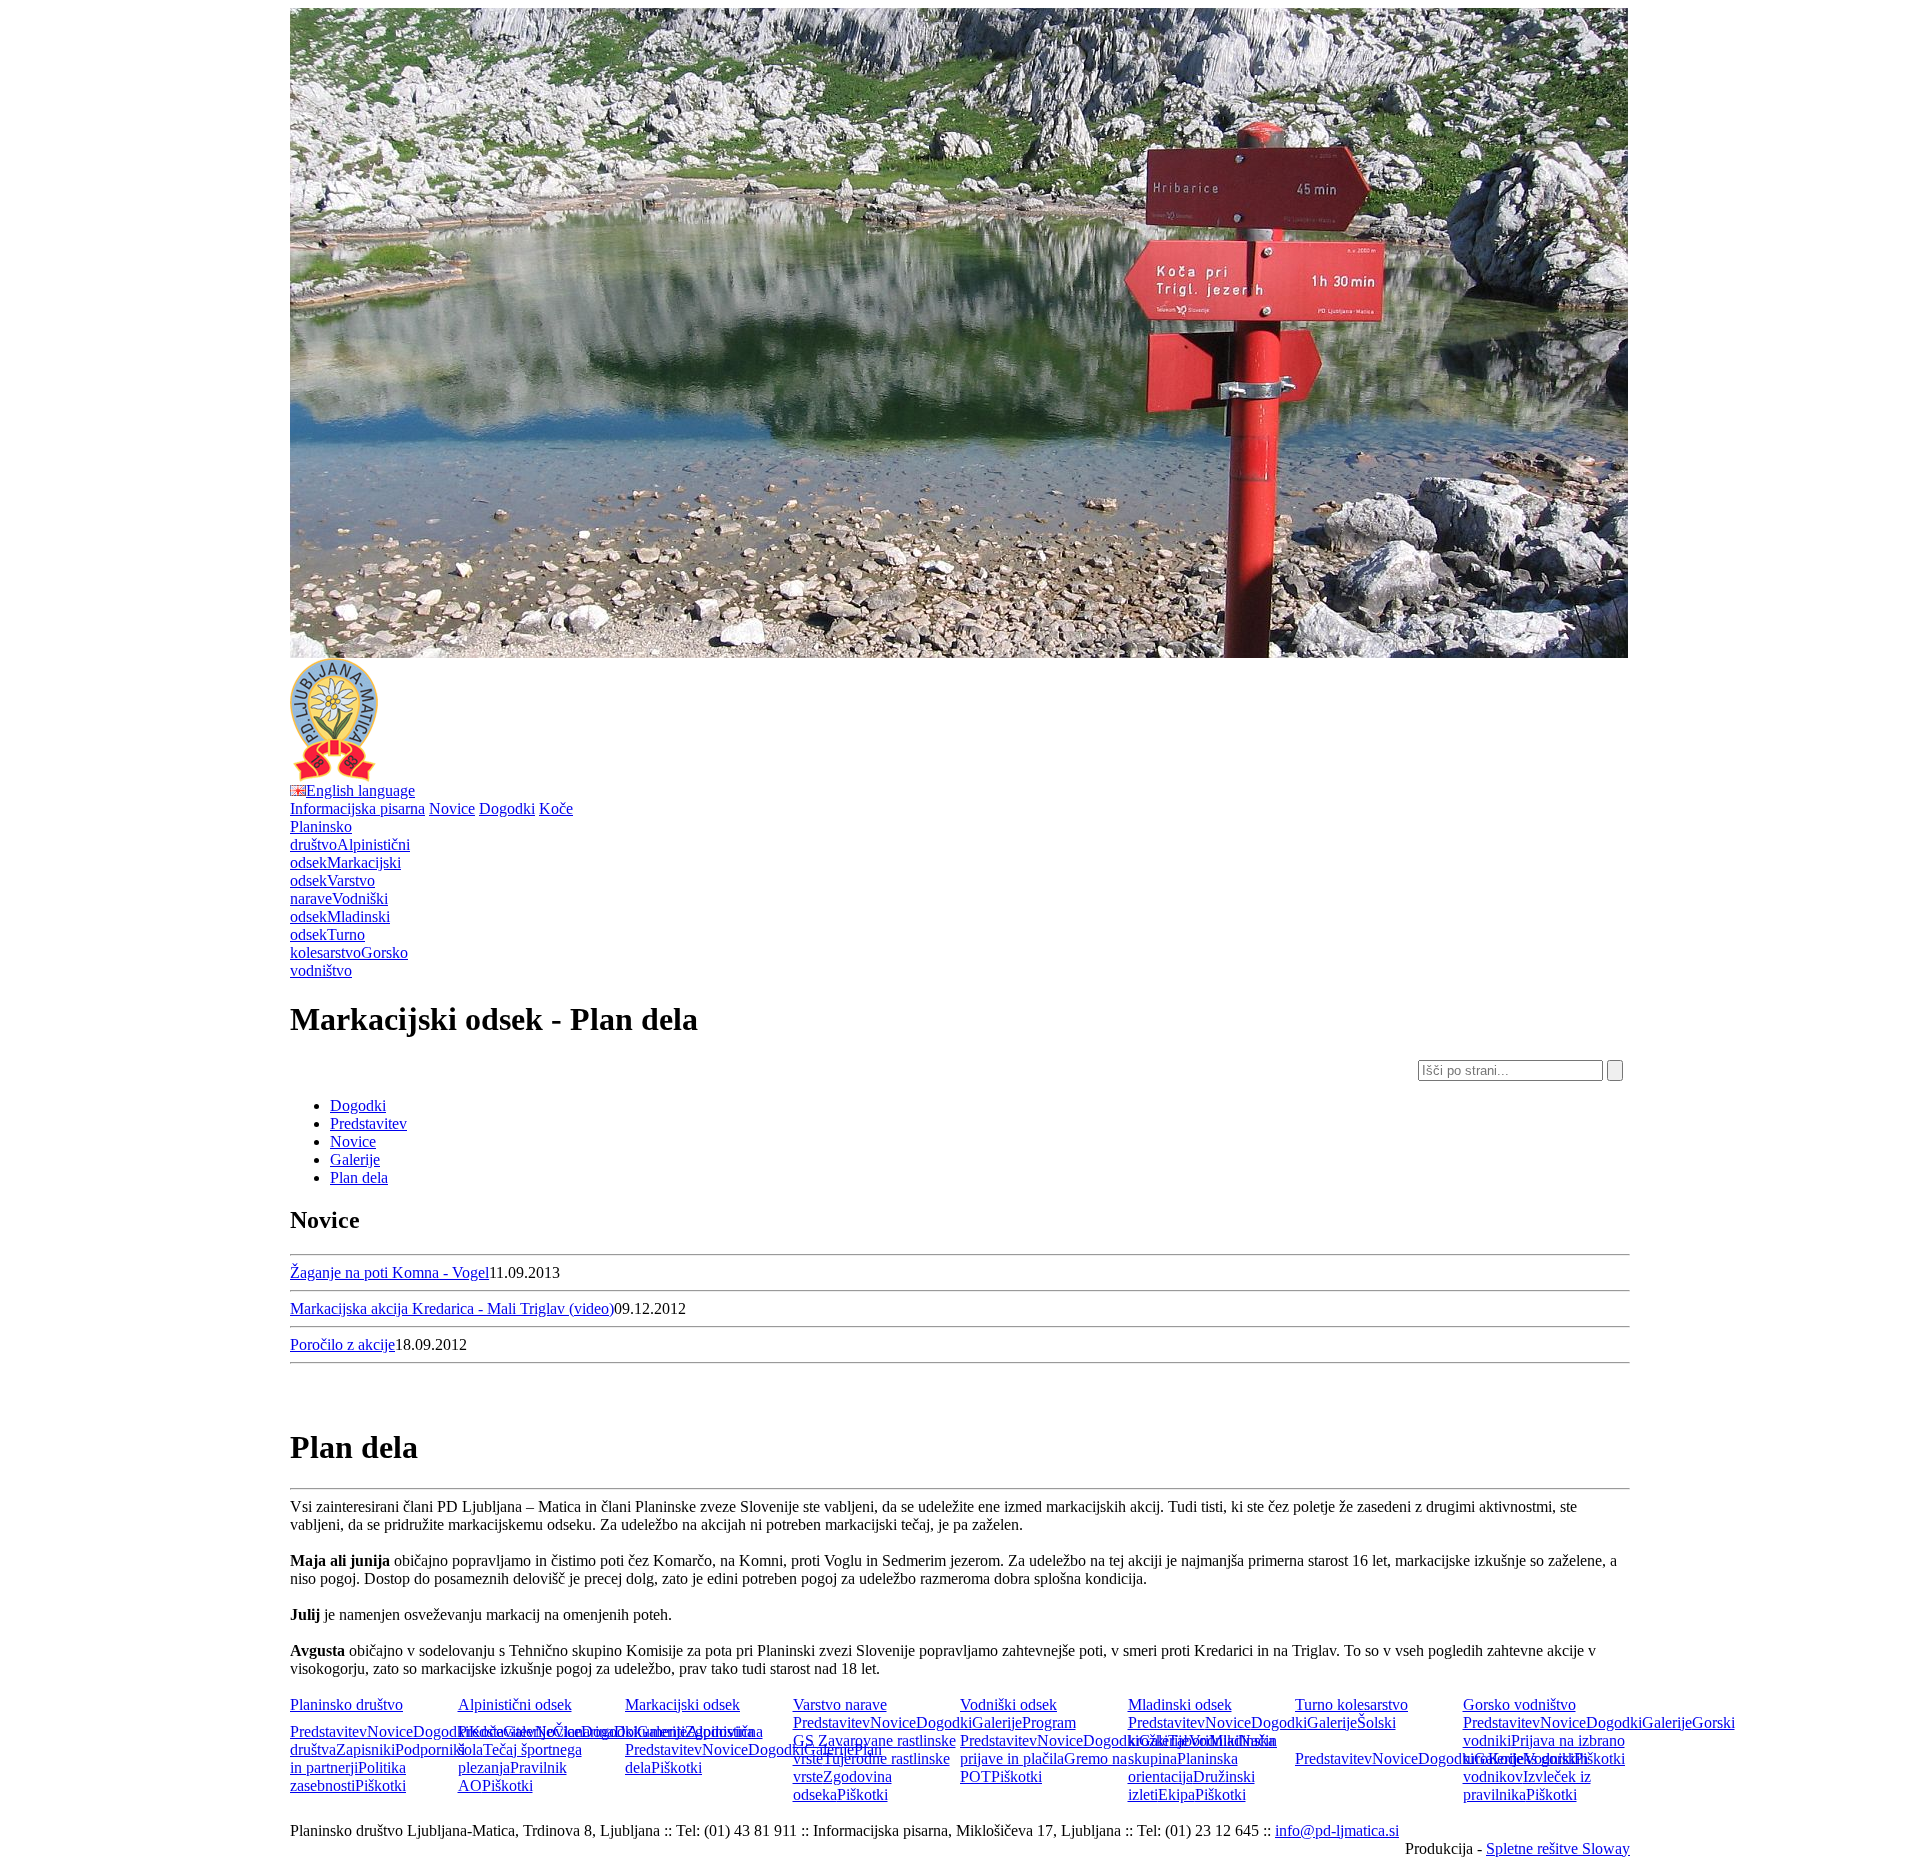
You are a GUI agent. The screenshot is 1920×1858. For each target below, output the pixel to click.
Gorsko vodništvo (1519, 1704)
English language (360, 790)
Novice (452, 808)
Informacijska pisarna (357, 808)
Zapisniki (365, 1749)
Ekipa (1176, 1794)
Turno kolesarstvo (1351, 1704)
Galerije (355, 1159)
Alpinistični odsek (515, 1704)
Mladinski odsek (1180, 1704)
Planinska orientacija (1183, 1767)
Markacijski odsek (682, 1704)
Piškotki (380, 1785)
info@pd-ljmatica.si (1337, 1830)
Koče (556, 808)
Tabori (1188, 1740)
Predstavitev (368, 1123)
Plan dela (359, 1177)
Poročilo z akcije (342, 1344)
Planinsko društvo (346, 1704)
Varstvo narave (840, 1704)
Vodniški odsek (1008, 1704)
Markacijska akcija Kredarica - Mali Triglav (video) (452, 1308)
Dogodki (507, 808)
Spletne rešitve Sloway (1558, 1848)
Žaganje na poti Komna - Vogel (389, 1272)
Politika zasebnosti (348, 1776)
